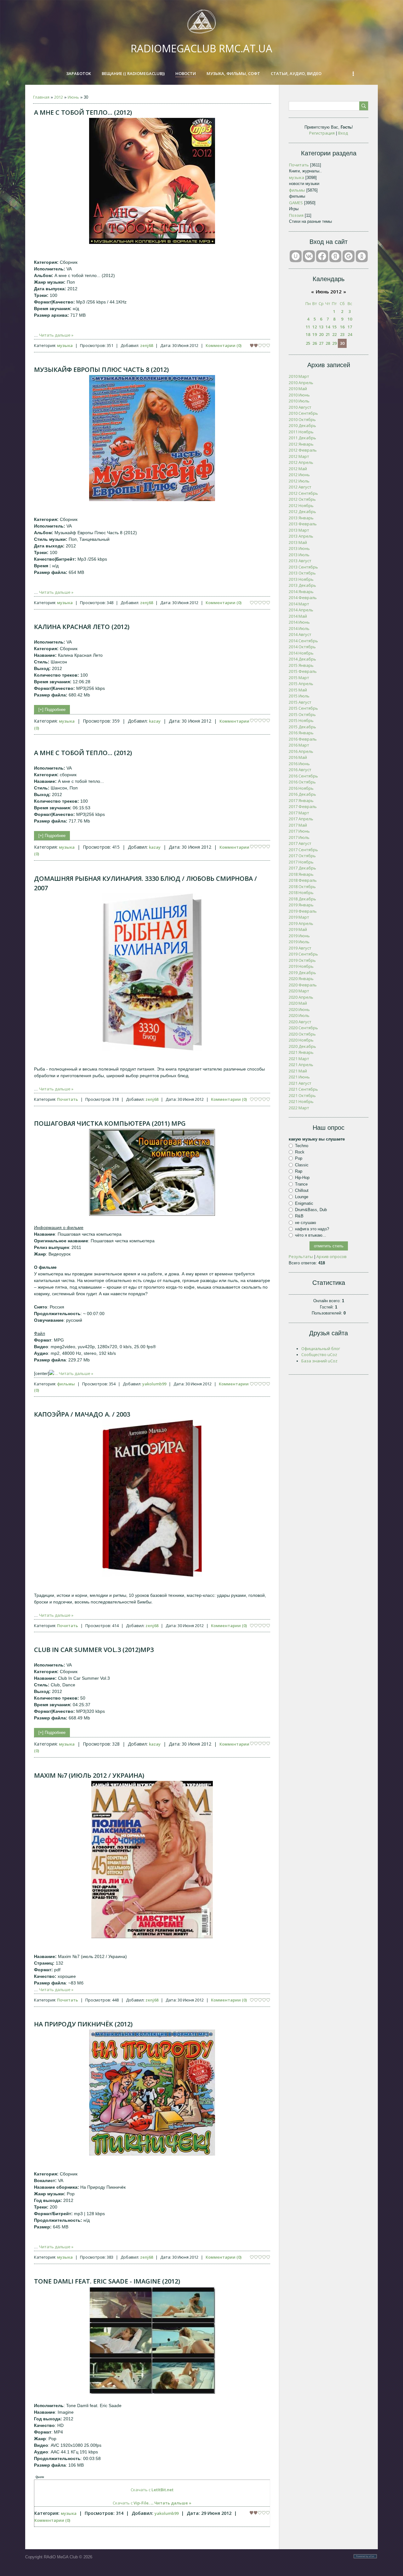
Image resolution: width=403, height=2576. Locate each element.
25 (308, 343)
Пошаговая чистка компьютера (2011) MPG (110, 1123)
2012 (59, 97)
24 (350, 334)
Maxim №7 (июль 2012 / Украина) (89, 1775)
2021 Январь (301, 1052)
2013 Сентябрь (303, 567)
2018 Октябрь (302, 887)
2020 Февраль (303, 985)
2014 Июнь (299, 622)
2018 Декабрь (302, 899)
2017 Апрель (301, 819)
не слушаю (306, 1222)
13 (321, 327)
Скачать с (152, 2490)
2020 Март (299, 991)
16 (342, 327)
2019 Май (298, 929)
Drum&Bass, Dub (311, 1210)
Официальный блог (321, 1349)
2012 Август (300, 487)
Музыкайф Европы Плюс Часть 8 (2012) (101, 370)
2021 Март (299, 1059)
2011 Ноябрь (301, 432)
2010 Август (300, 407)
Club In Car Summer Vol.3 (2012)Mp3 (94, 1650)
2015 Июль (299, 696)
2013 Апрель (301, 536)
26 (315, 343)
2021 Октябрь (302, 1095)
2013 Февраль (303, 524)
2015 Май (298, 690)
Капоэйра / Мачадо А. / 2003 (82, 1414)
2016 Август (300, 770)
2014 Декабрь (302, 659)
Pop (299, 1158)
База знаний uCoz (319, 1361)
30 (342, 343)
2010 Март (299, 376)
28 (328, 343)
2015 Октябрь (302, 714)
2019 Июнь (299, 936)
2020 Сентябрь (303, 1028)
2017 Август (300, 843)
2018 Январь (301, 874)
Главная (41, 97)
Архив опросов (332, 1256)
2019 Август (300, 948)
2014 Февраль (303, 598)
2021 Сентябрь (303, 1089)
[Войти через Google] (349, 256)
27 (321, 343)
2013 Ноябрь (301, 579)
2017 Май (298, 825)
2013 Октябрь (302, 573)
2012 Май (298, 469)
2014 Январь (301, 592)
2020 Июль (299, 1015)
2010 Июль (299, 401)
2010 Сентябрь (303, 413)
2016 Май (298, 757)
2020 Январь (301, 979)
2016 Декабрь (302, 794)
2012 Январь (301, 444)
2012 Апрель (301, 462)
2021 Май (298, 1071)
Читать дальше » (56, 335)
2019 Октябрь (302, 960)
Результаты (301, 1256)
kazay (155, 721)
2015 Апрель (301, 684)
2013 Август (300, 561)
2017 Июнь (299, 831)
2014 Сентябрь (303, 641)
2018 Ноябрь (301, 892)
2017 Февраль (303, 806)
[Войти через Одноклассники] (362, 256)
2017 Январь (301, 800)
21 (328, 334)
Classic (302, 1165)
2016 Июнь (299, 764)
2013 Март (299, 530)
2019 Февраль (303, 911)
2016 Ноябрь (301, 788)
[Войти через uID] (296, 256)
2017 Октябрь (302, 856)
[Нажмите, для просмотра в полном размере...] (152, 242)
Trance (301, 1184)
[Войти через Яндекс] (335, 256)
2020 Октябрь (302, 1034)
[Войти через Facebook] (322, 256)
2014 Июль (299, 628)
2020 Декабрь (302, 1046)
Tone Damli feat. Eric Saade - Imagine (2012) (107, 2281)
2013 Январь (301, 518)
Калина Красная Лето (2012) (82, 627)
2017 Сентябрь (303, 850)
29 (334, 343)
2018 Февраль (303, 880)
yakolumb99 (154, 1384)
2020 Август (300, 1022)
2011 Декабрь (302, 438)
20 (321, 334)
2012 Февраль (303, 450)
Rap (299, 1171)
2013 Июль (299, 555)
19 (315, 334)
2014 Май (298, 616)
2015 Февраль (303, 671)
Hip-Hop (302, 1178)
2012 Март (299, 456)
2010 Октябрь (302, 419)
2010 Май (298, 389)
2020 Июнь (299, 1009)
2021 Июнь (299, 1077)
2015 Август (300, 702)
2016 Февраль (303, 739)
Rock (300, 1152)
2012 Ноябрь (301, 505)
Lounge (302, 1197)
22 (334, 334)
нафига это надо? (312, 1229)
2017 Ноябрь (301, 862)
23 (342, 334)
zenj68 (147, 345)
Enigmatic (304, 1203)
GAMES (296, 203)
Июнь (73, 97)
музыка (65, 345)
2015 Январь (301, 665)
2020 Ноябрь (301, 1040)
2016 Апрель (301, 751)
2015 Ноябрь (301, 720)
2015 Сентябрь (303, 708)
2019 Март (299, 917)
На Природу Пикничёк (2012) (83, 2024)
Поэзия (296, 215)
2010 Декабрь (302, 425)
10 (350, 319)
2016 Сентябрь (303, 776)
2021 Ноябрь (301, 1101)
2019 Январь (301, 905)
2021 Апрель (301, 1065)
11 (308, 327)
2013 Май (298, 542)
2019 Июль (299, 942)
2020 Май (298, 1003)
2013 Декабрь (302, 585)
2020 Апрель (301, 997)
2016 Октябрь (302, 782)
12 (315, 327)
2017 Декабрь (302, 868)
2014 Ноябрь (301, 653)
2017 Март (299, 813)
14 (328, 327)
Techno (302, 1146)
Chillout (302, 1190)
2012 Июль (299, 481)
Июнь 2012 (329, 292)
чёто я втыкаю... (311, 1235)
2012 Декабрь (302, 511)
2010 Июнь (299, 395)
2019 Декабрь (302, 973)
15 (334, 327)
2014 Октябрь (302, 647)
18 (308, 334)
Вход (343, 133)
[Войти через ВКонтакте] (309, 256)
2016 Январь (301, 733)
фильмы (66, 1384)
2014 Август (300, 634)
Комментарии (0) (224, 345)
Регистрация (322, 133)
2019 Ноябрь (301, 966)
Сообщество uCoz (319, 1354)
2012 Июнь (299, 475)
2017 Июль (299, 837)
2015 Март (299, 678)
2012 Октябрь (302, 499)
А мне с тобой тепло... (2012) (83, 112)
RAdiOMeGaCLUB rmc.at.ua (201, 48)
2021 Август (300, 1083)
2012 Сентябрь (303, 493)
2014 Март (299, 604)
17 (350, 327)
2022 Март (299, 1108)
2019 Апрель (301, 923)
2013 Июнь (299, 548)
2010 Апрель (301, 383)
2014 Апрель (301, 610)
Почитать (68, 1099)
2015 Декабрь (302, 727)
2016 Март (299, 745)
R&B (299, 1216)
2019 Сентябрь (303, 954)
